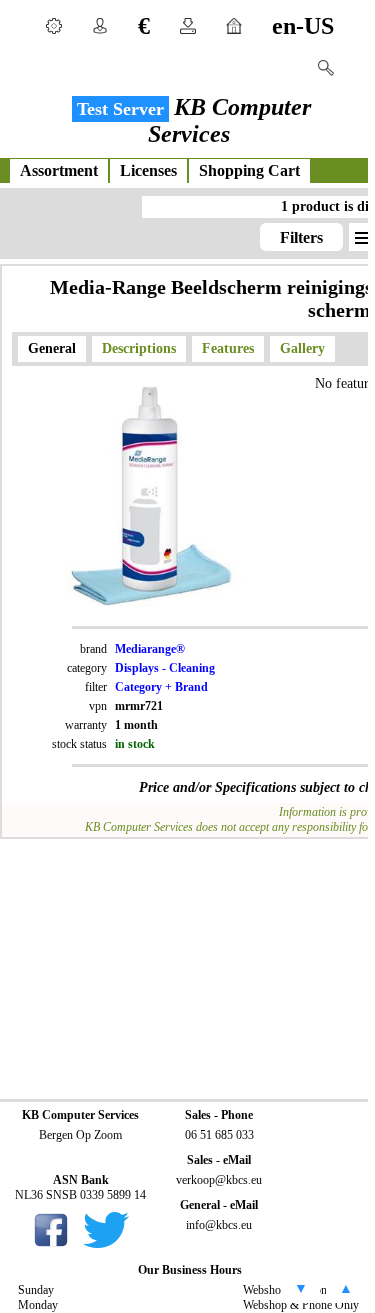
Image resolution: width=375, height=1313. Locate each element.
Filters (301, 237)
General (52, 348)
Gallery (302, 348)
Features (228, 348)
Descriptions (139, 348)
